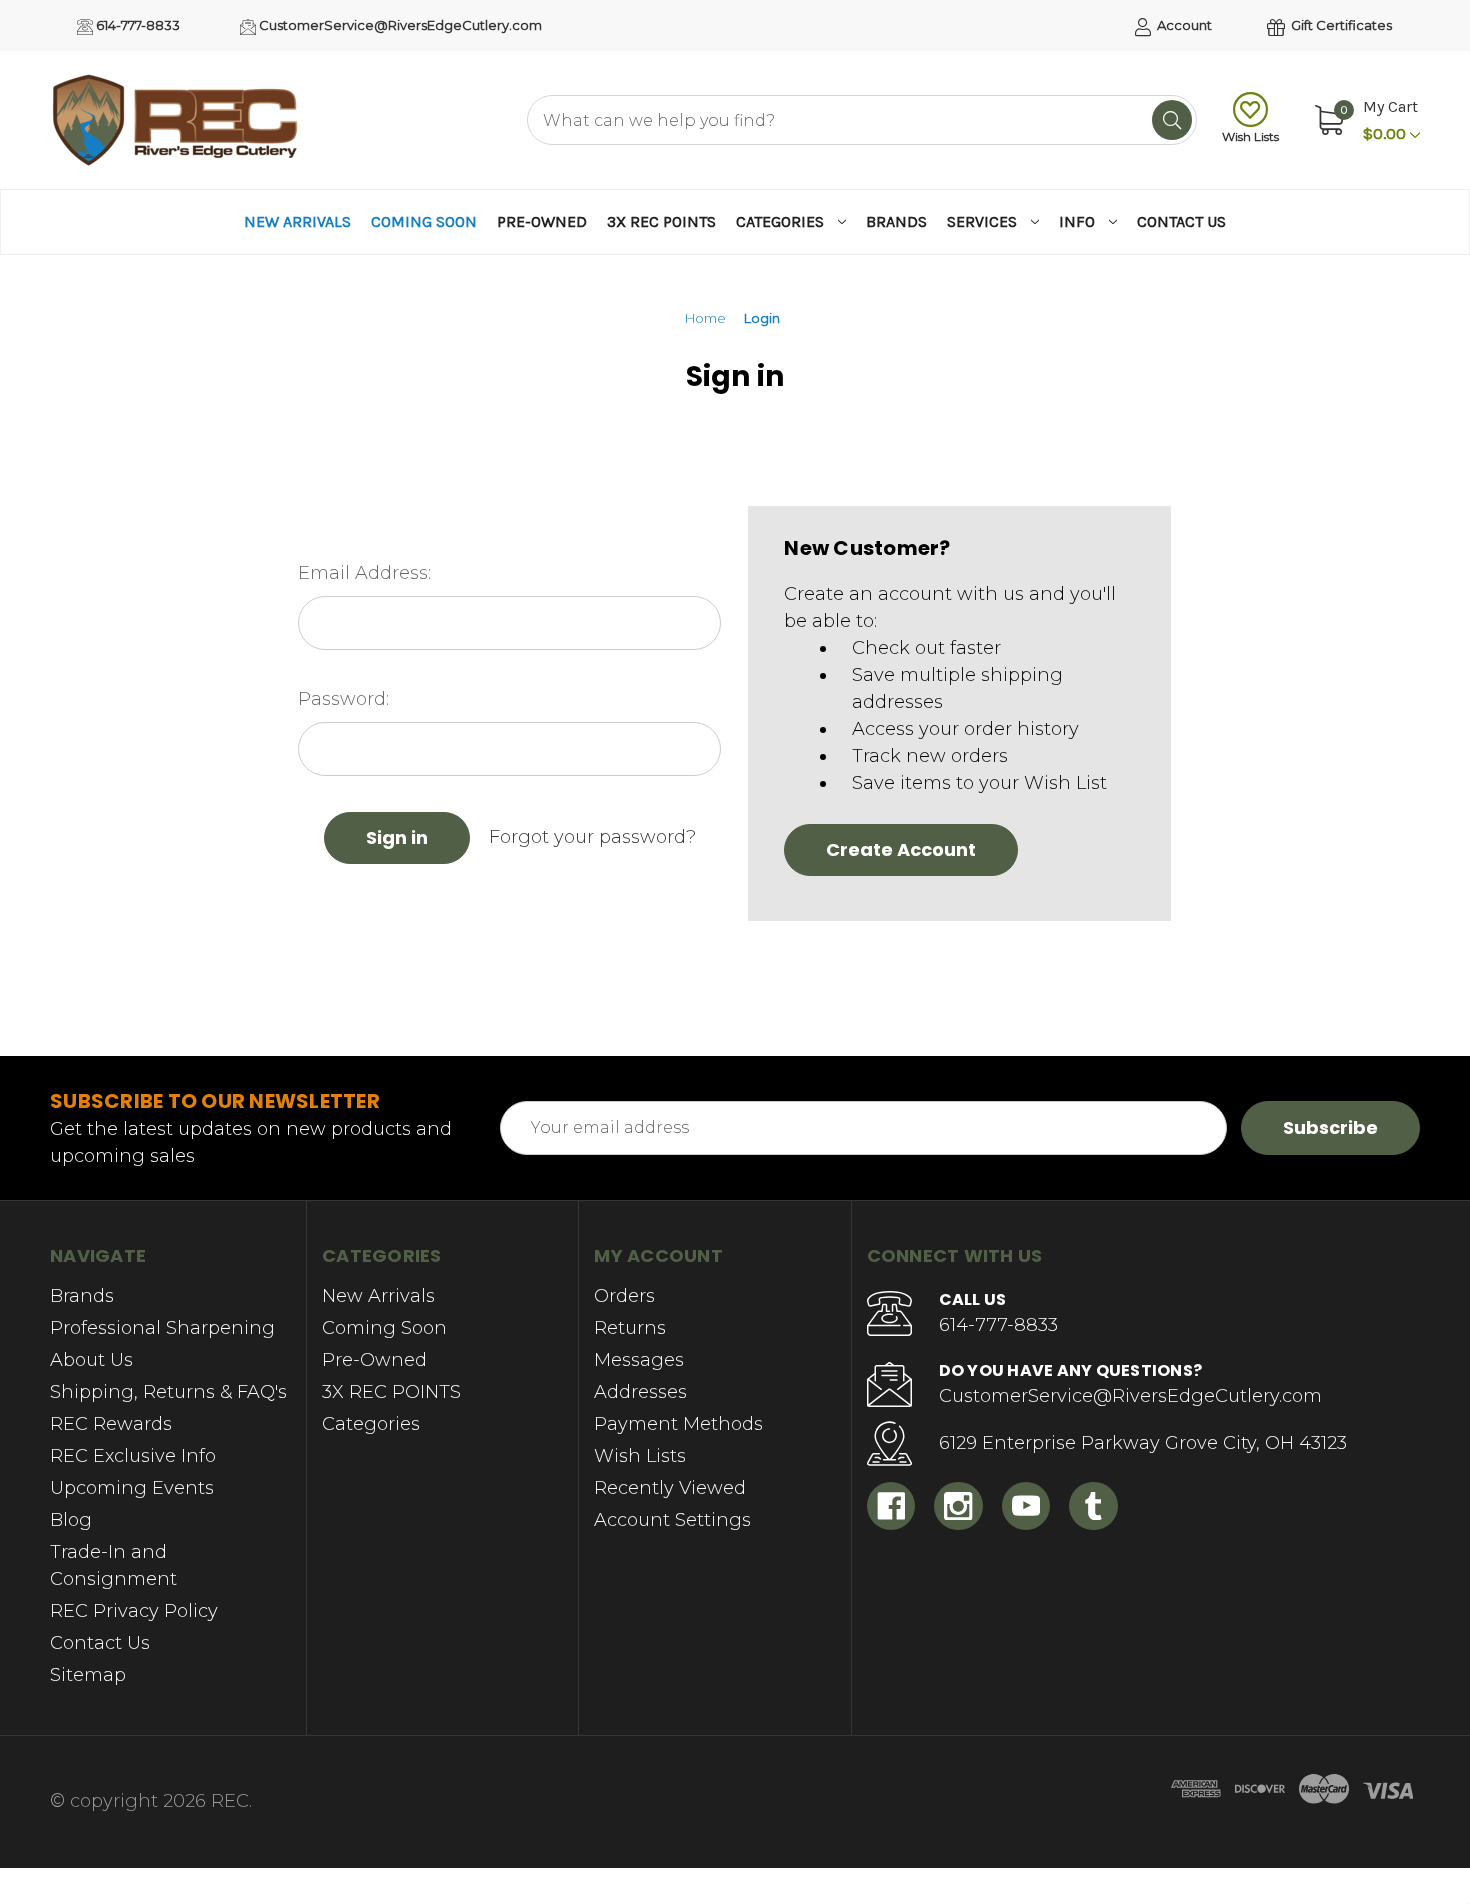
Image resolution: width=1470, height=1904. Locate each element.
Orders (624, 1296)
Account (1183, 25)
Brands (896, 221)
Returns (630, 1328)
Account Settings (672, 1520)
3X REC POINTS (661, 221)
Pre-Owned (542, 221)
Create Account (901, 849)
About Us (91, 1360)
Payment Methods (678, 1424)
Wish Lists (1250, 136)
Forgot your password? (592, 837)
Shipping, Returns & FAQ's (168, 1392)
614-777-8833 (136, 25)
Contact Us (1181, 221)
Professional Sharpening (162, 1328)
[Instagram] (958, 1506)
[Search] (1172, 120)
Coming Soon (424, 221)
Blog (71, 1520)
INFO (1077, 221)
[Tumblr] (1093, 1506)
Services (982, 221)
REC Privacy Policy (134, 1611)
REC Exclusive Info (133, 1456)
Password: (343, 699)
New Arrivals (297, 221)
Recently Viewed (670, 1488)
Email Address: (364, 573)
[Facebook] (891, 1506)
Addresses (640, 1392)
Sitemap (88, 1675)
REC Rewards (111, 1424)
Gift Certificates (1340, 25)
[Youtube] (1026, 1506)
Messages (639, 1360)
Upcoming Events (132, 1488)
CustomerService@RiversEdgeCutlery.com (399, 25)
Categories (780, 221)
